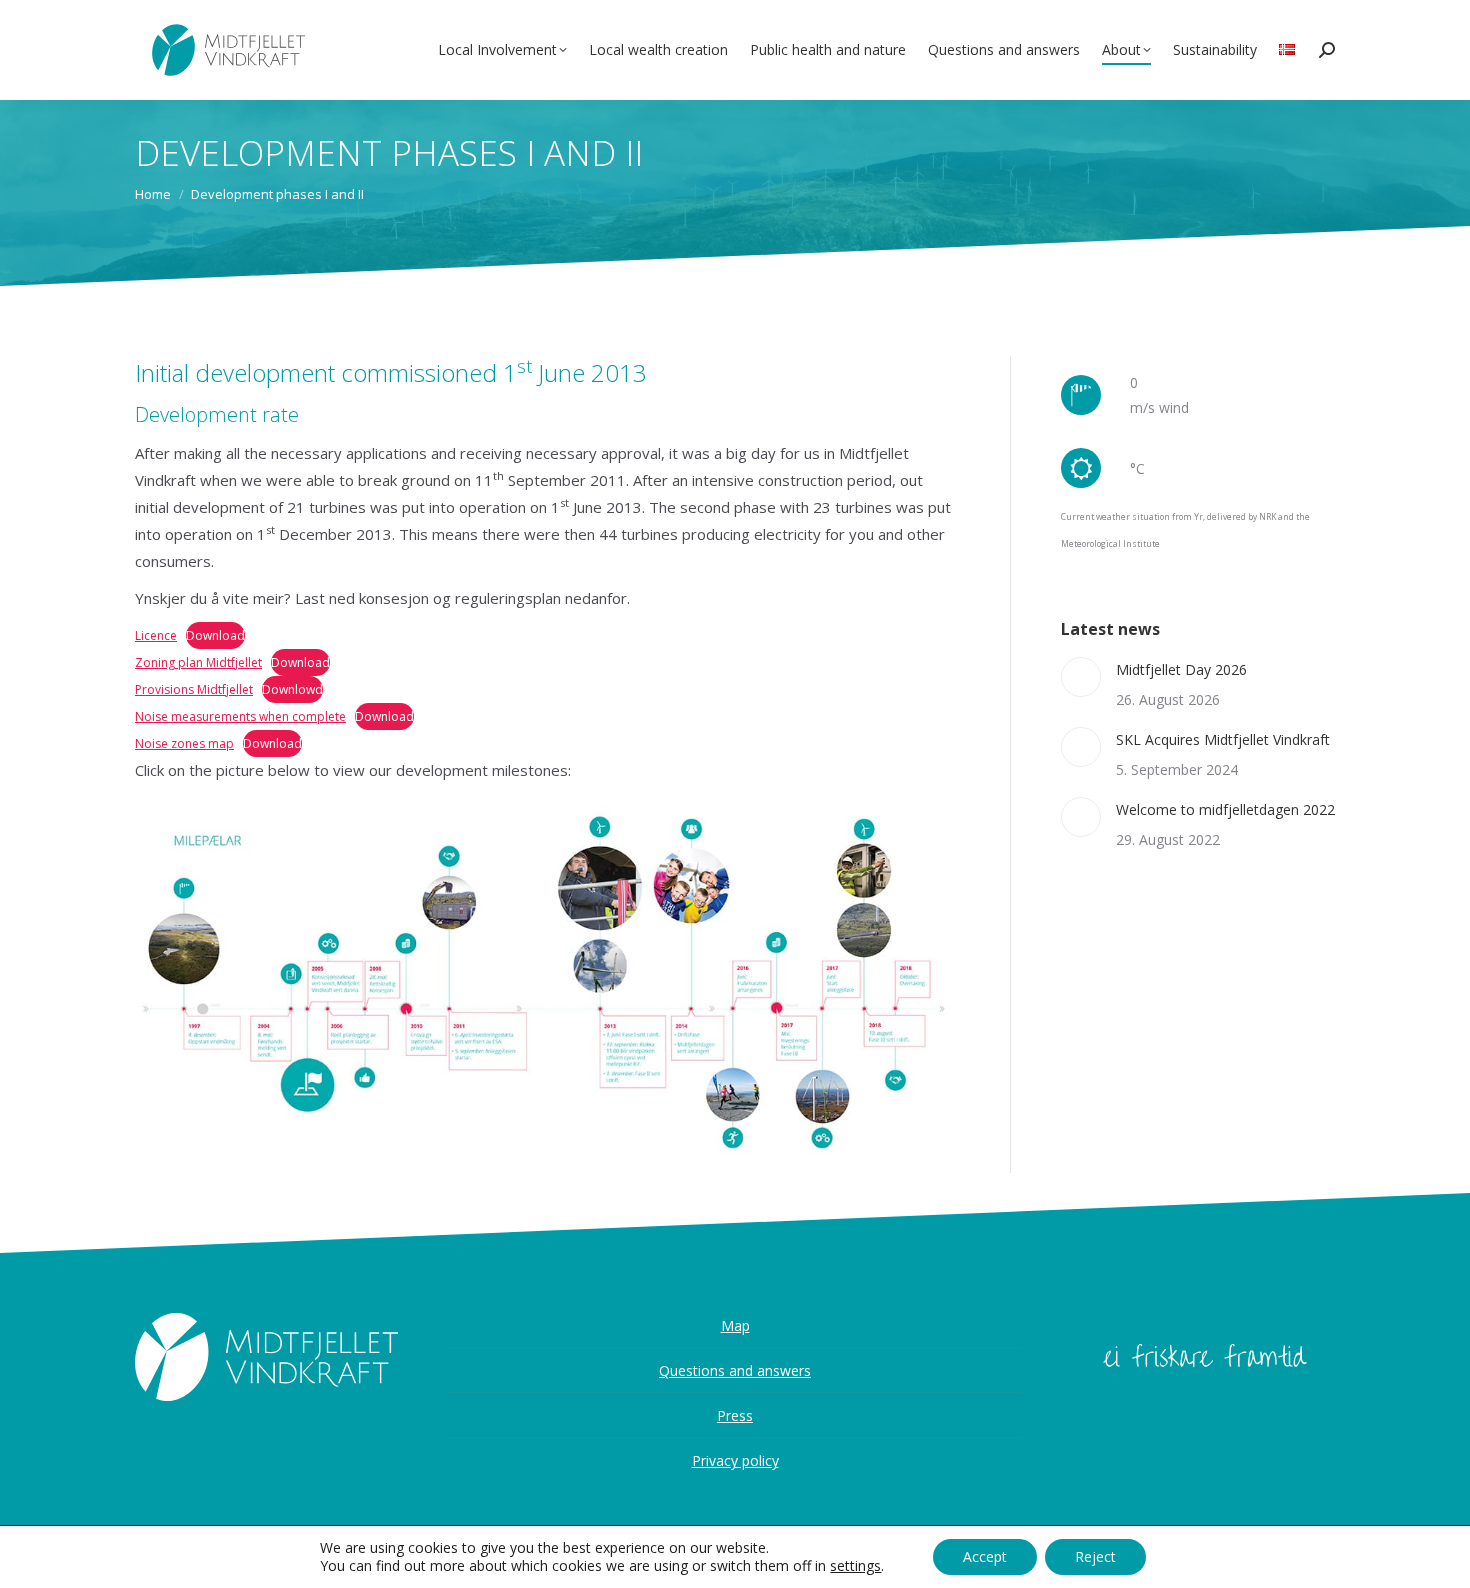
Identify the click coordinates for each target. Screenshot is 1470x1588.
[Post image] (1081, 677)
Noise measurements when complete (240, 716)
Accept (985, 1556)
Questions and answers (735, 1370)
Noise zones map (184, 743)
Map (735, 1325)
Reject (1095, 1556)
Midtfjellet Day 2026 (1181, 669)
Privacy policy (735, 1460)
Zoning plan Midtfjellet (198, 662)
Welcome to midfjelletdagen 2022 (1225, 809)
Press (735, 1415)
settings (855, 1566)
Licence (156, 635)
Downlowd (292, 689)
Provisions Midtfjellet (194, 689)
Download (215, 635)
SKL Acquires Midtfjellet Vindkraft (1223, 739)
